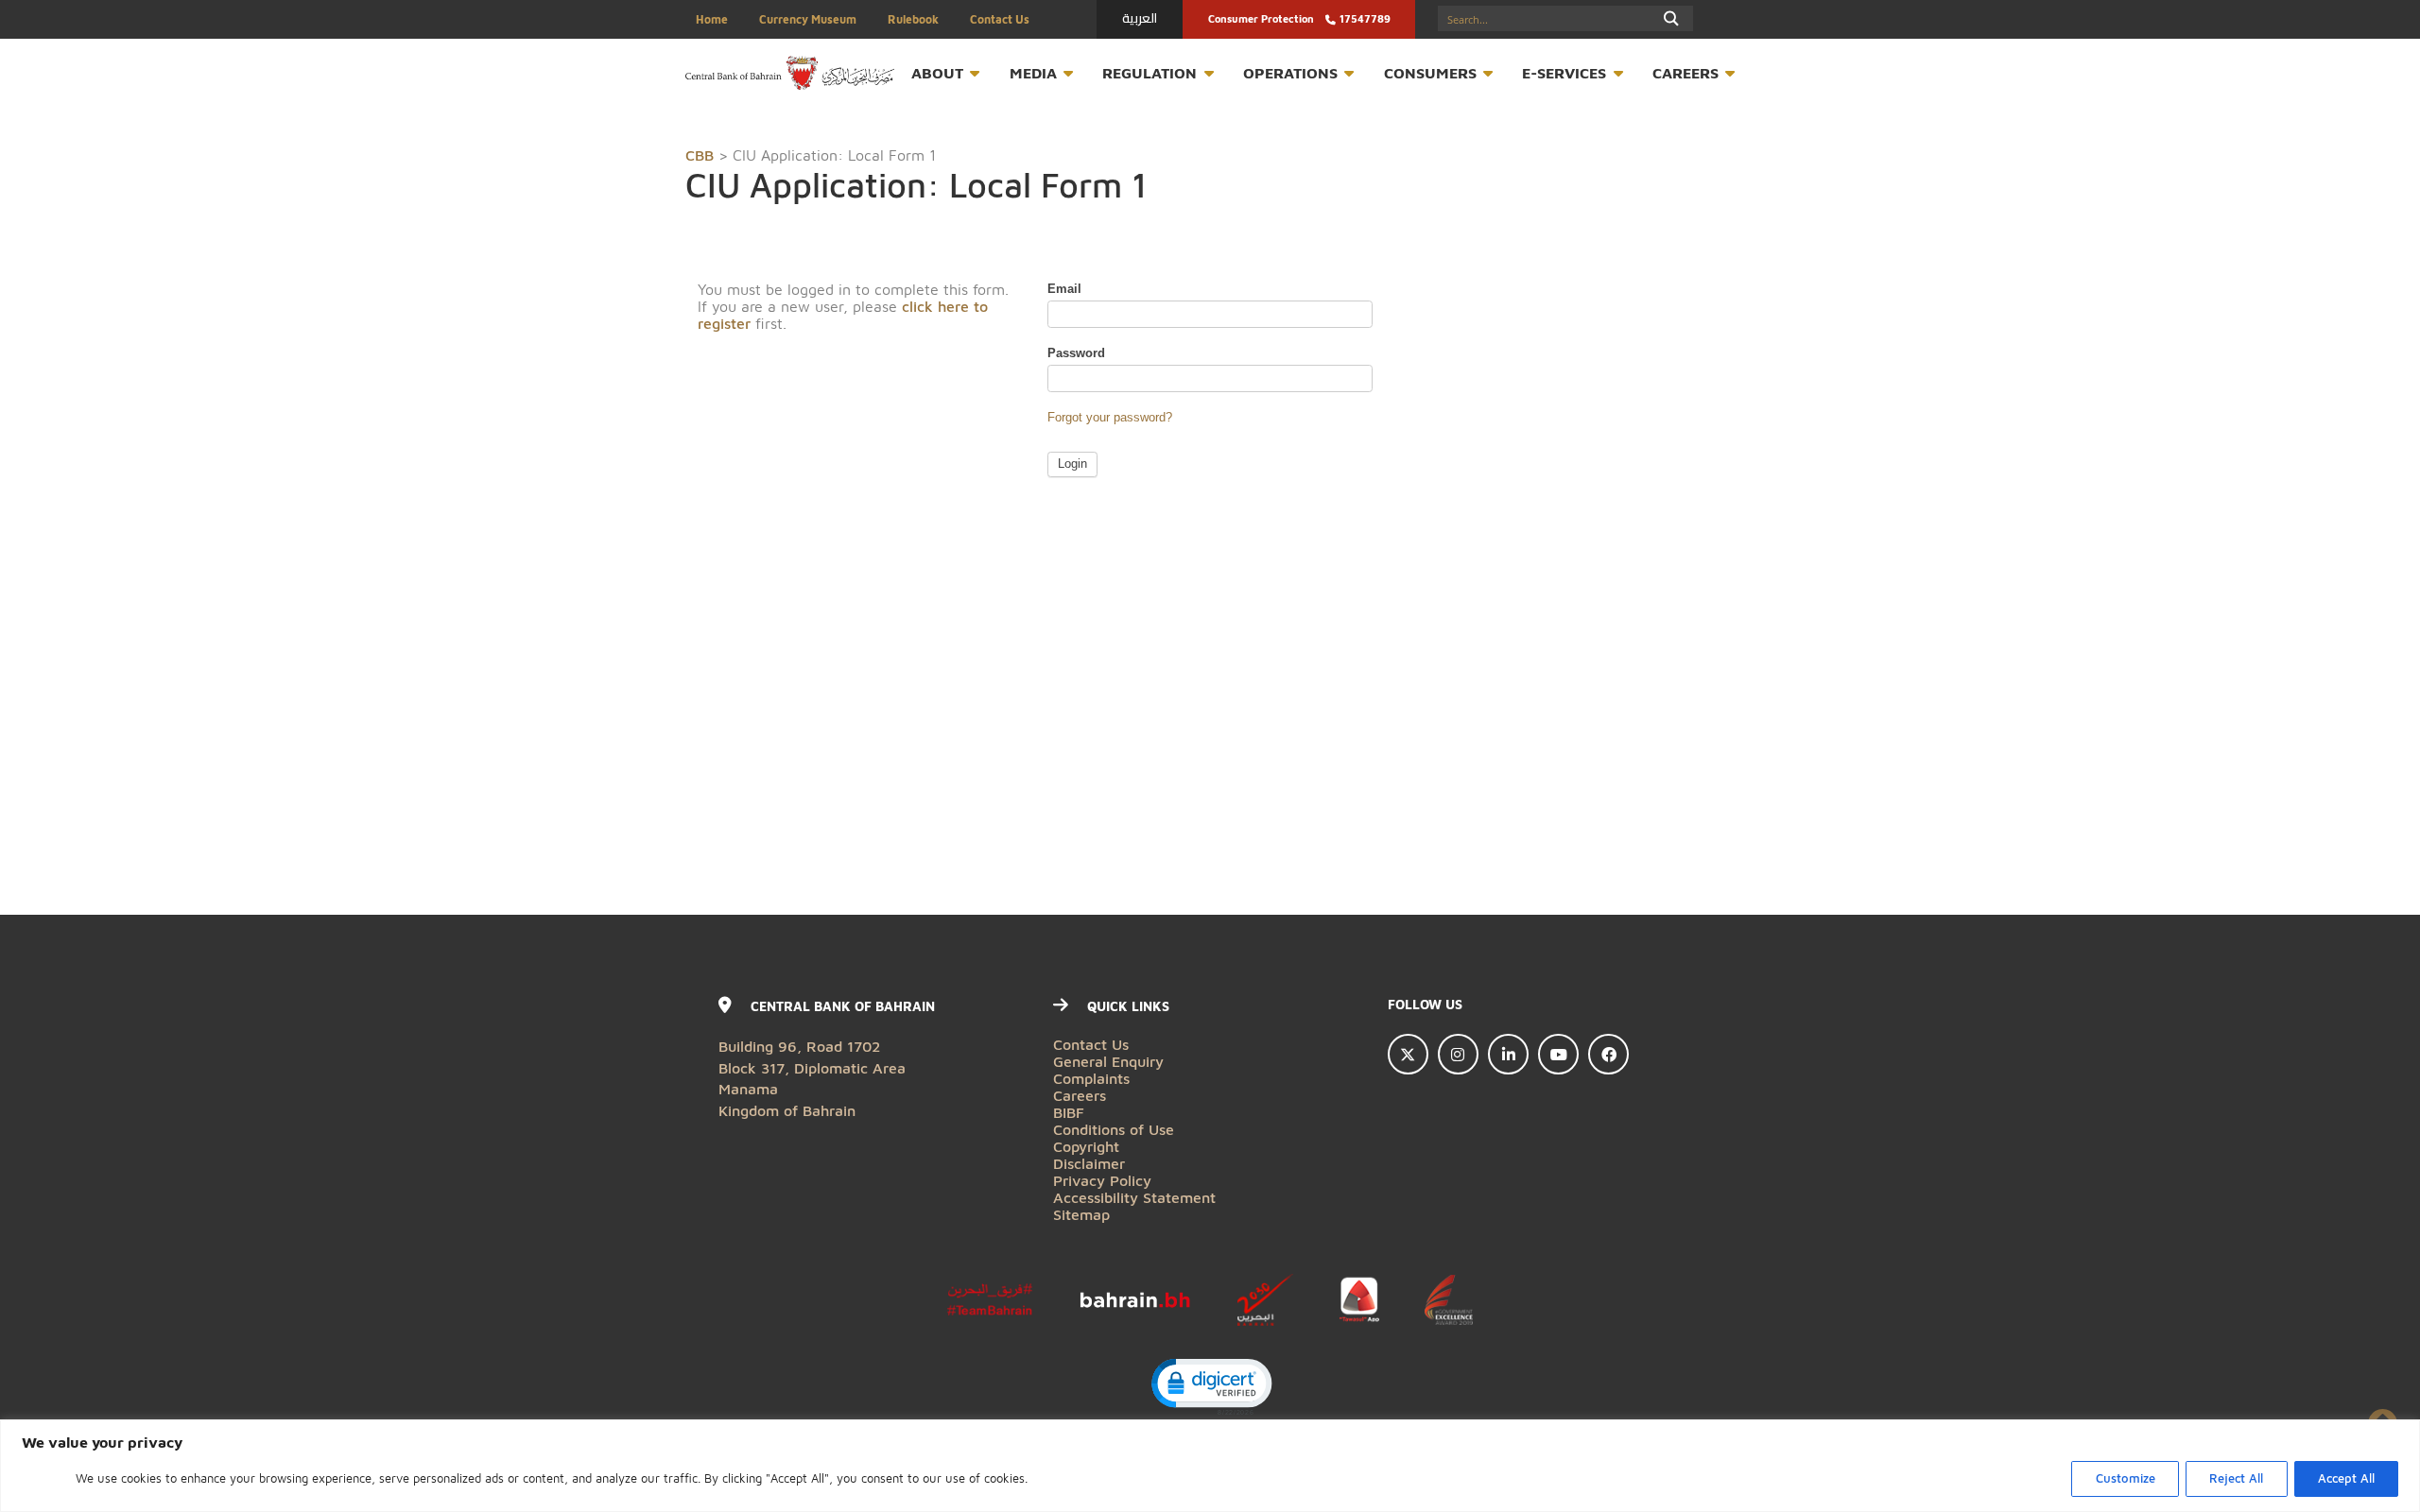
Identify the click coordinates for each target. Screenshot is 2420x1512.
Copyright (1086, 1146)
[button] (1210, 1385)
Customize (2126, 1478)
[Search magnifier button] (1672, 18)
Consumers (1430, 72)
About (937, 72)
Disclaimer (1089, 1163)
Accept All (2346, 1478)
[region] (1210, 1466)
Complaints (1091, 1078)
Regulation (1149, 72)
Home (712, 19)
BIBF (1069, 1112)
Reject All (2236, 1478)
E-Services (1564, 72)
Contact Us (1000, 19)
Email (1064, 289)
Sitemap (1081, 1214)
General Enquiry (1108, 1061)
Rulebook (913, 19)
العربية (1140, 18)
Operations (1290, 72)
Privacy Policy (1102, 1180)
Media (1033, 72)
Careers (1685, 72)
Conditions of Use (1114, 1129)
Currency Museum (808, 19)
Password (1076, 353)
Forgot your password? (1110, 418)
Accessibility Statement (1134, 1197)
